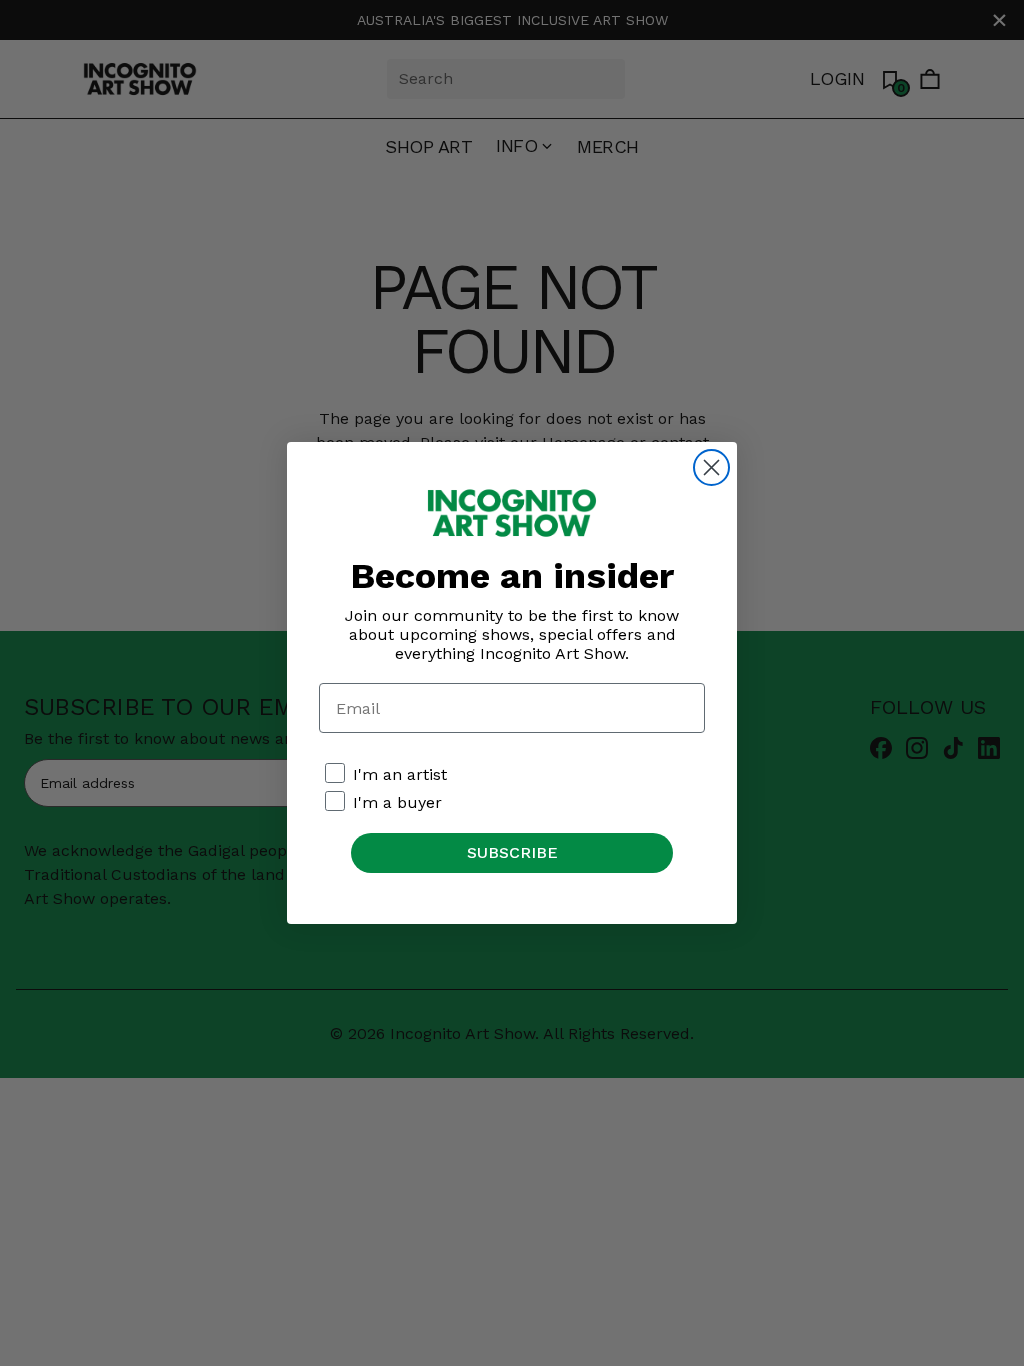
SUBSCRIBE (512, 852)
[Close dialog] (711, 467)
